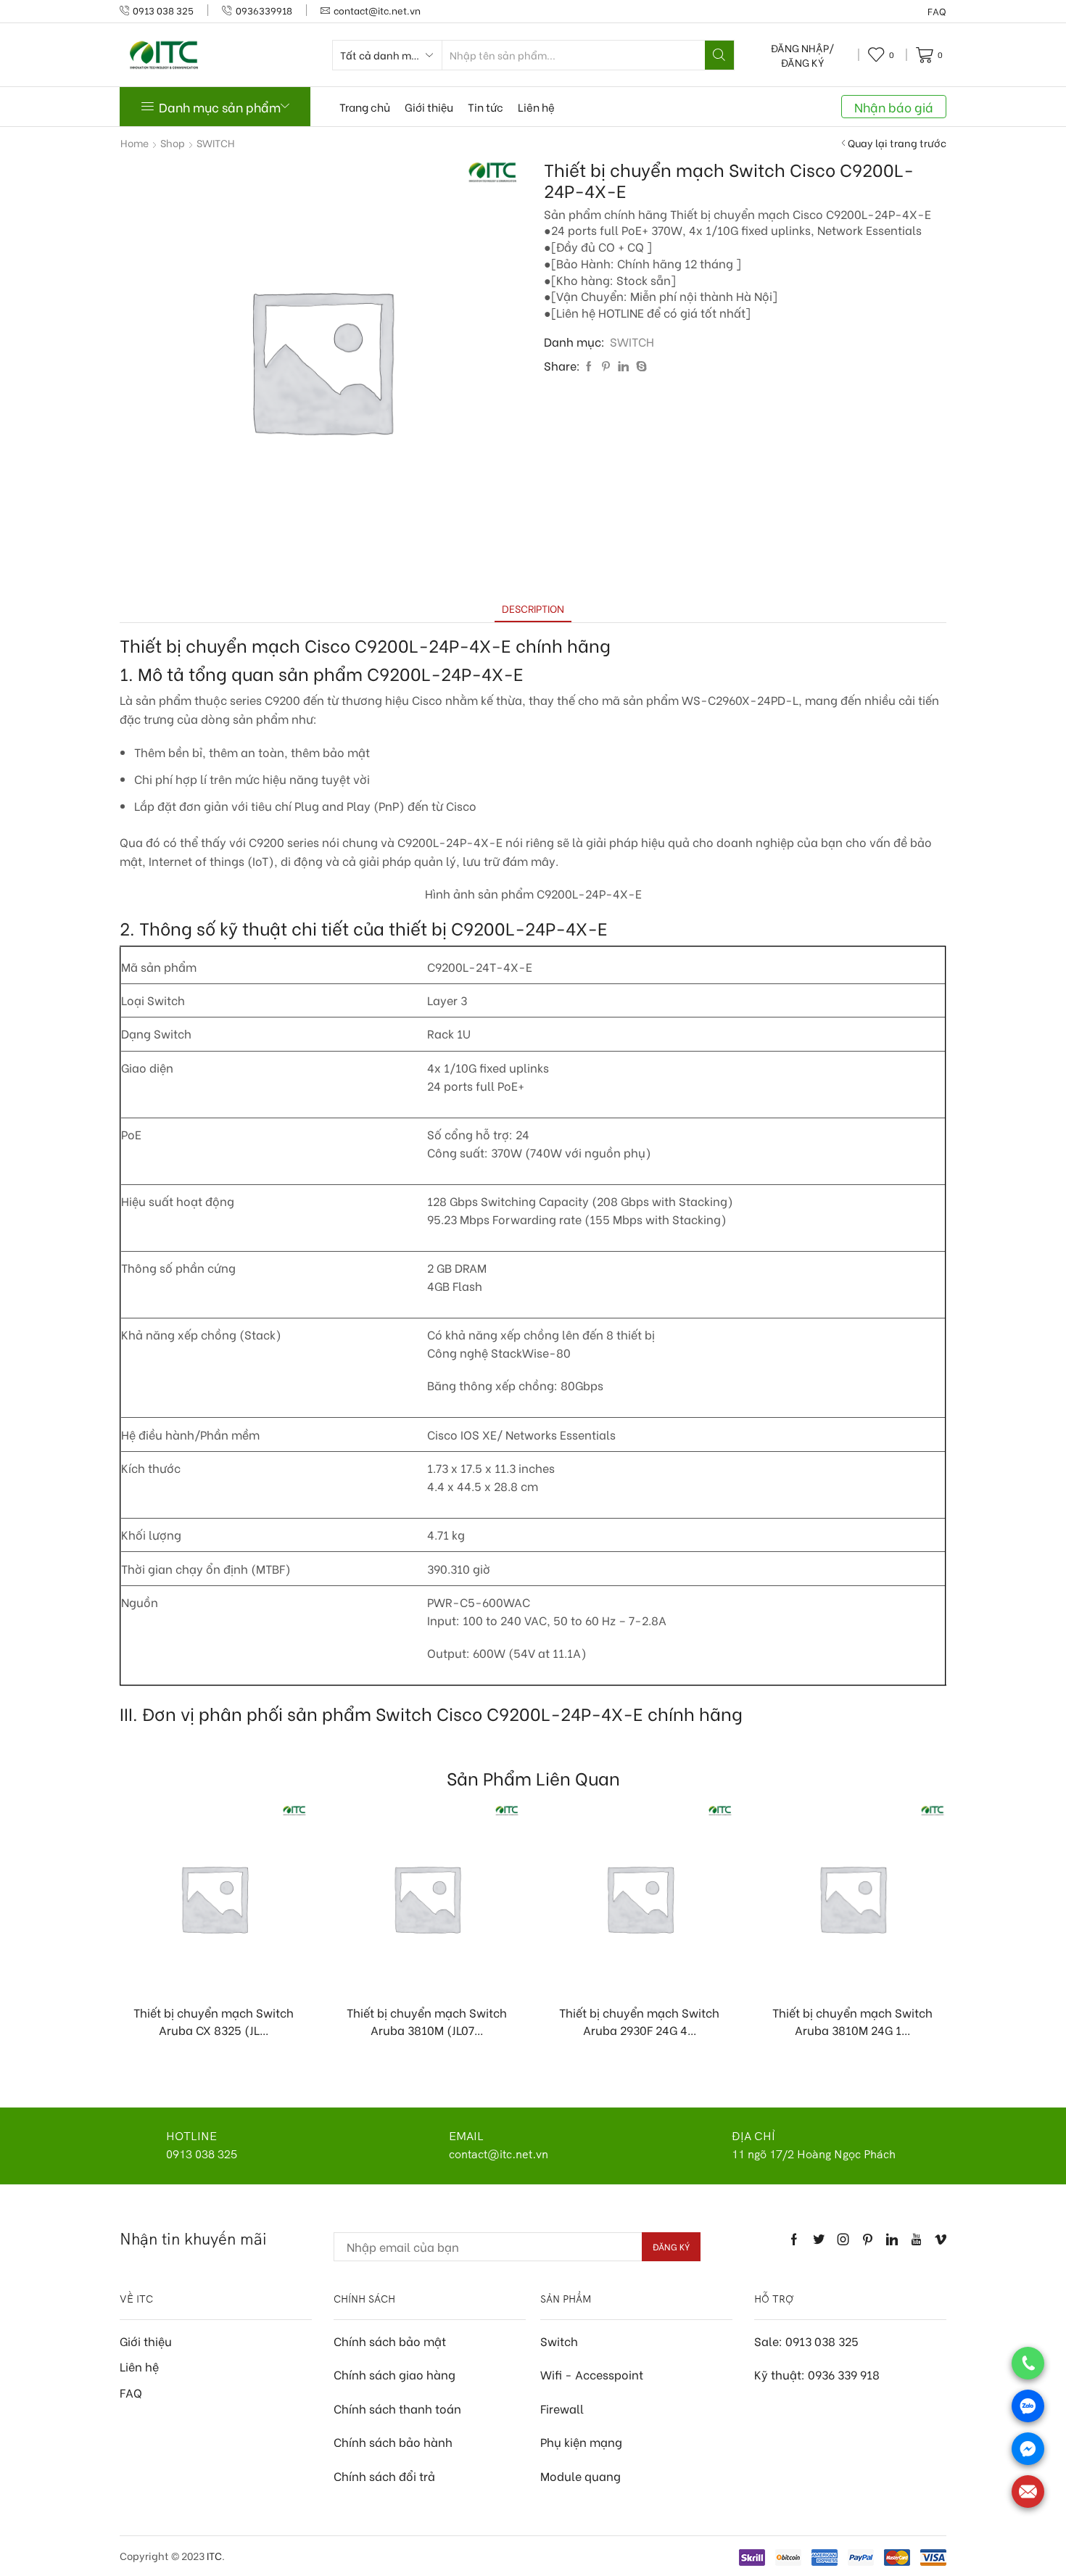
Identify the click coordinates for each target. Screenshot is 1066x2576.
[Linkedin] (892, 2239)
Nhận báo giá (894, 107)
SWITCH (216, 143)
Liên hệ (536, 107)
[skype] (640, 366)
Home (135, 143)
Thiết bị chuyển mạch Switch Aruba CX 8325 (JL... (214, 2021)
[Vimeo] (941, 2239)
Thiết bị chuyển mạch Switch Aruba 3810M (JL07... (427, 2021)
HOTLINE (191, 2136)
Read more (221, 1968)
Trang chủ (365, 107)
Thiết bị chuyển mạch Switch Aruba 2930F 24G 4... (639, 2021)
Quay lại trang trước (897, 143)
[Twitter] (819, 2239)
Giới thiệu (429, 107)
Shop (173, 143)
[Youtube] (916, 2239)
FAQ (937, 11)
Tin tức (486, 107)
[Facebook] (589, 366)
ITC (214, 2555)
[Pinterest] (606, 366)
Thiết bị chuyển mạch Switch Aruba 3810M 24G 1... (852, 2021)
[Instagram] (843, 2239)
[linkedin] (623, 366)
